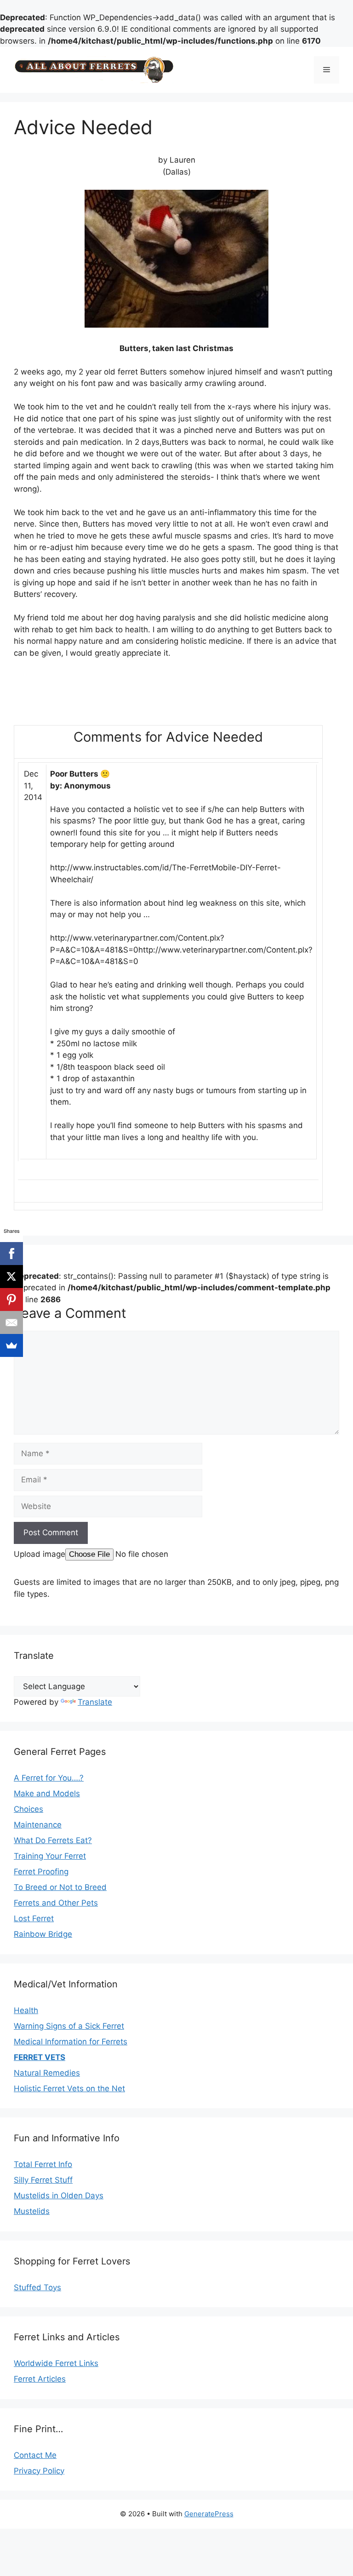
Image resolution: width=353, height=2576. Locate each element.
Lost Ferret (34, 1918)
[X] (11, 1277)
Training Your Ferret (50, 1856)
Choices (28, 1809)
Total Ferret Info (43, 2164)
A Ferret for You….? (49, 1778)
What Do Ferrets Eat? (53, 1840)
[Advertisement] (121, 696)
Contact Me (35, 2455)
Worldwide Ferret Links (56, 2363)
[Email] (11, 1322)
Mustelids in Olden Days (59, 2196)
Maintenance (38, 1825)
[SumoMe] (11, 1345)
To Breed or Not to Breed (60, 1887)
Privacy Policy (39, 2471)
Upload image (40, 1554)
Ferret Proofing (41, 1872)
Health (26, 2010)
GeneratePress (209, 2514)
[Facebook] (11, 1254)
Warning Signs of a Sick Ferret (69, 2026)
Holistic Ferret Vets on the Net (69, 2088)
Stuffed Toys (37, 2287)
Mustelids (32, 2211)
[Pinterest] (11, 1299)
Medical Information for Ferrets (71, 2042)
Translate (95, 1702)
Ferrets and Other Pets (56, 1903)
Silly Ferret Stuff (43, 2180)
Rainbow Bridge (43, 1934)
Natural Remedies (47, 2073)
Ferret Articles (40, 2379)
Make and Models (47, 1793)
